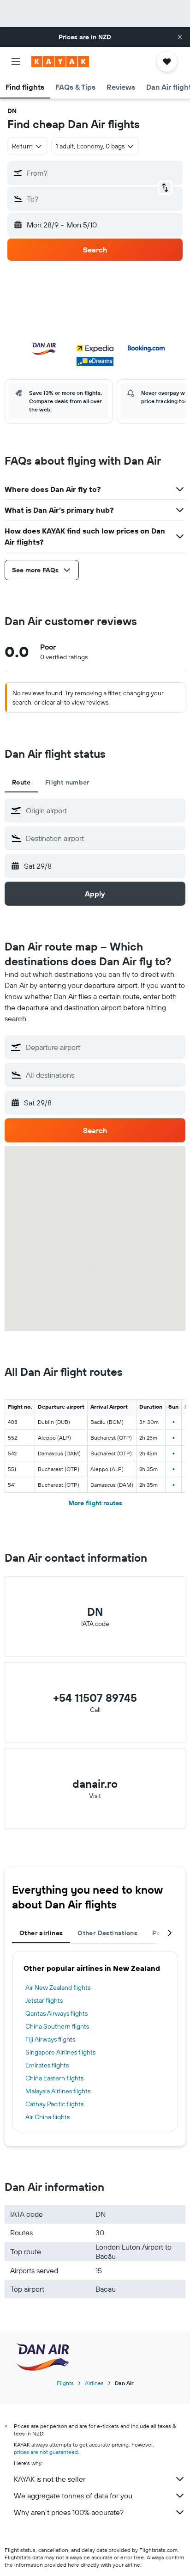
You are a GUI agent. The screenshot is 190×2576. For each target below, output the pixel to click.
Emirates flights (47, 2065)
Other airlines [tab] (41, 1933)
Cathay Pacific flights (54, 2104)
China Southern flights (57, 2026)
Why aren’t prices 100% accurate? (69, 2512)
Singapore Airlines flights (60, 2052)
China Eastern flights (54, 2078)
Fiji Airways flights (50, 2039)
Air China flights (47, 2117)
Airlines (94, 2383)
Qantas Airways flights (56, 2013)
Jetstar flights (44, 2000)
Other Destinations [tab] (107, 1933)
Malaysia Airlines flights (58, 2091)
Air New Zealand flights (58, 1987)
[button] (180, 37)
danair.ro (95, 1784)
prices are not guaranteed (46, 2452)
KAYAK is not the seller (50, 2479)
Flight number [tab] (67, 782)
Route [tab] (21, 782)
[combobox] (103, 810)
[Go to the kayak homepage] (60, 61)
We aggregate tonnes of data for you (73, 2496)
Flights (65, 2383)
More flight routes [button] (95, 1503)
